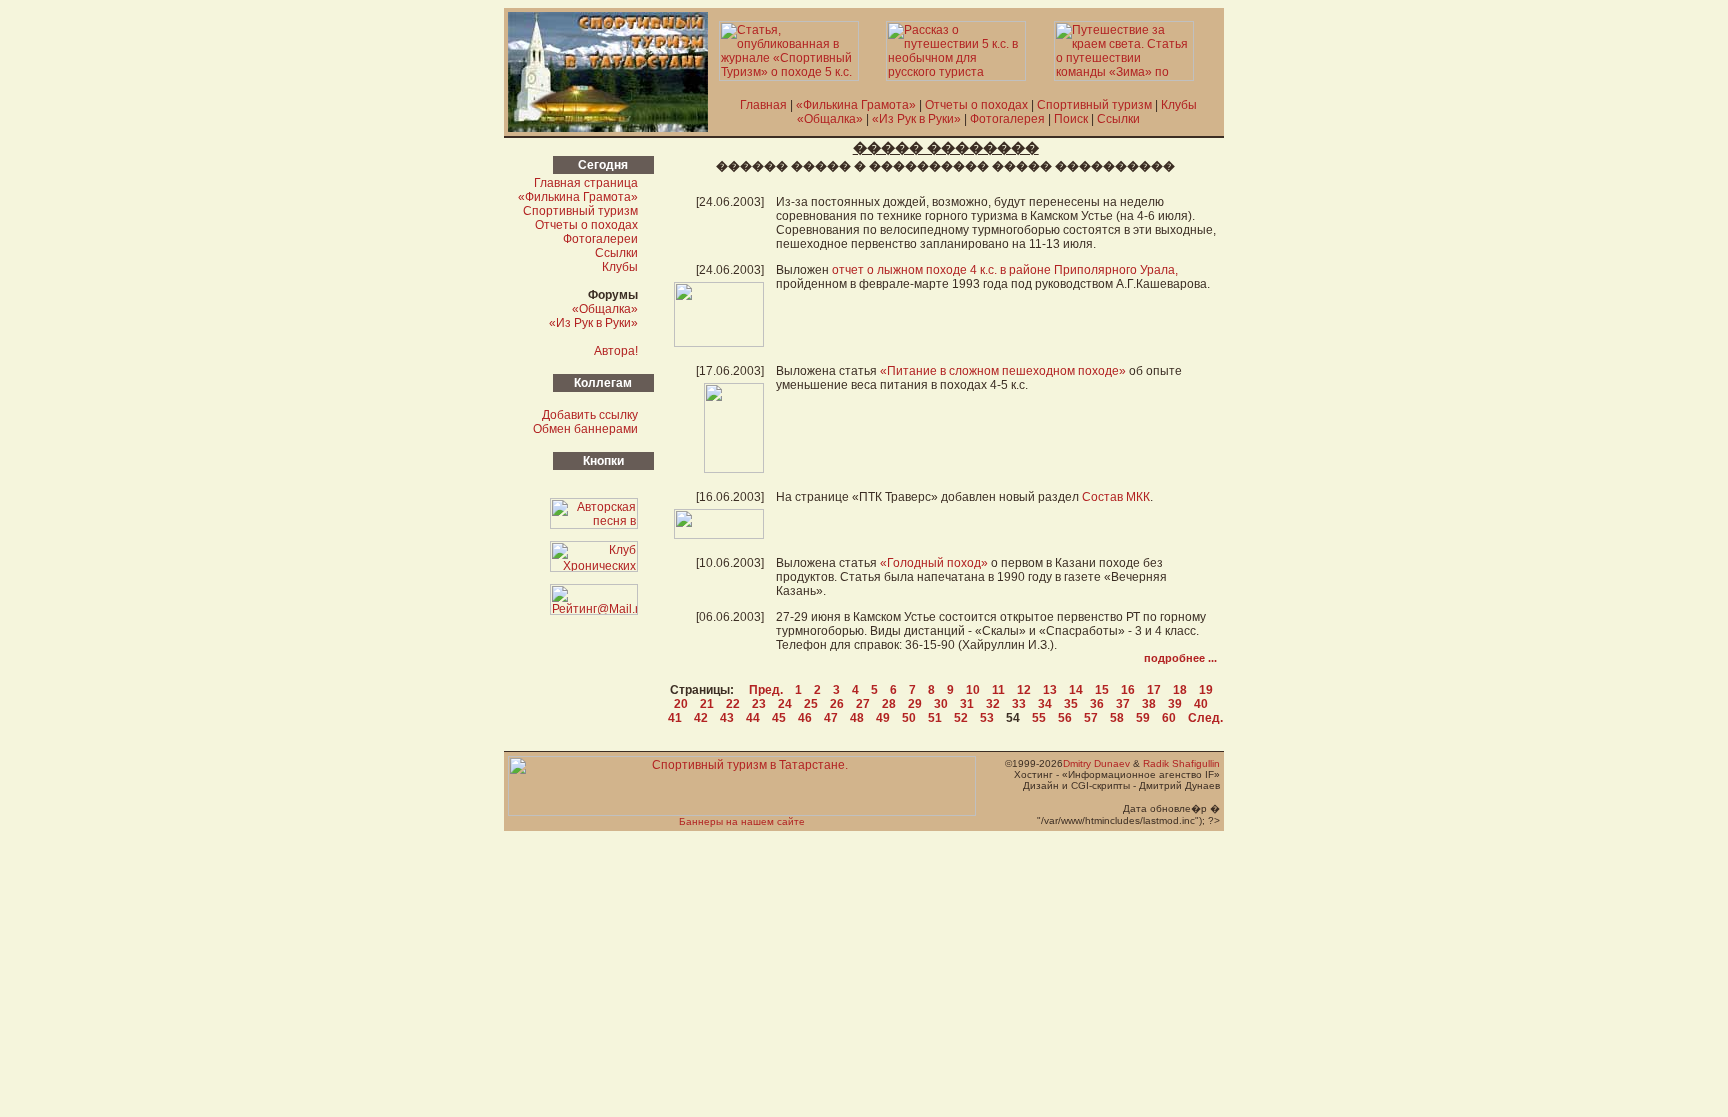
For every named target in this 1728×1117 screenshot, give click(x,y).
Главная (763, 105)
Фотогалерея (1007, 119)
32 (993, 704)
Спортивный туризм (1094, 105)
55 (1039, 718)
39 (1175, 704)
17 (1154, 690)
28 (889, 704)
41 (675, 718)
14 (1076, 690)
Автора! (616, 351)
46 (805, 718)
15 (1102, 690)
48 (857, 718)
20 (681, 704)
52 (961, 718)
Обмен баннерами (585, 429)
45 (779, 718)
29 (915, 704)
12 (1024, 690)
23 (759, 704)
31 (967, 704)
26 (837, 704)
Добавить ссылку (590, 415)
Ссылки (1118, 119)
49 (883, 718)
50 (909, 718)
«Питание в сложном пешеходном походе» (1003, 371)
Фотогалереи (600, 239)
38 (1149, 704)
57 (1091, 718)
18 (1180, 690)
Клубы (1179, 105)
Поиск (1071, 119)
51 (935, 718)
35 (1071, 704)
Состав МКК (1116, 497)
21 (707, 704)
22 (733, 704)
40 (1201, 704)
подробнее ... (1180, 658)
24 (785, 704)
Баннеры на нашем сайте (742, 821)
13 (1050, 690)
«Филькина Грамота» (856, 105)
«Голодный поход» (934, 563)
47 (831, 718)
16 (1128, 690)
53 (987, 718)
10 (973, 690)
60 (1169, 718)
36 (1097, 704)
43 (727, 718)
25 (811, 704)
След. (1205, 718)
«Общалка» (830, 119)
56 (1065, 718)
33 (1019, 704)
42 (701, 718)
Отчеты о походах (976, 105)
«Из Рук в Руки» (916, 119)
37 (1123, 704)
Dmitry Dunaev (1096, 763)
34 (1045, 704)
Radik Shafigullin (1181, 763)
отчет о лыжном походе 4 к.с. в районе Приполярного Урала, (1005, 270)
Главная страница (586, 183)
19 (1206, 690)
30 (941, 704)
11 (998, 690)
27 (863, 704)
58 (1117, 718)
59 (1143, 718)
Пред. (766, 690)
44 (753, 718)
